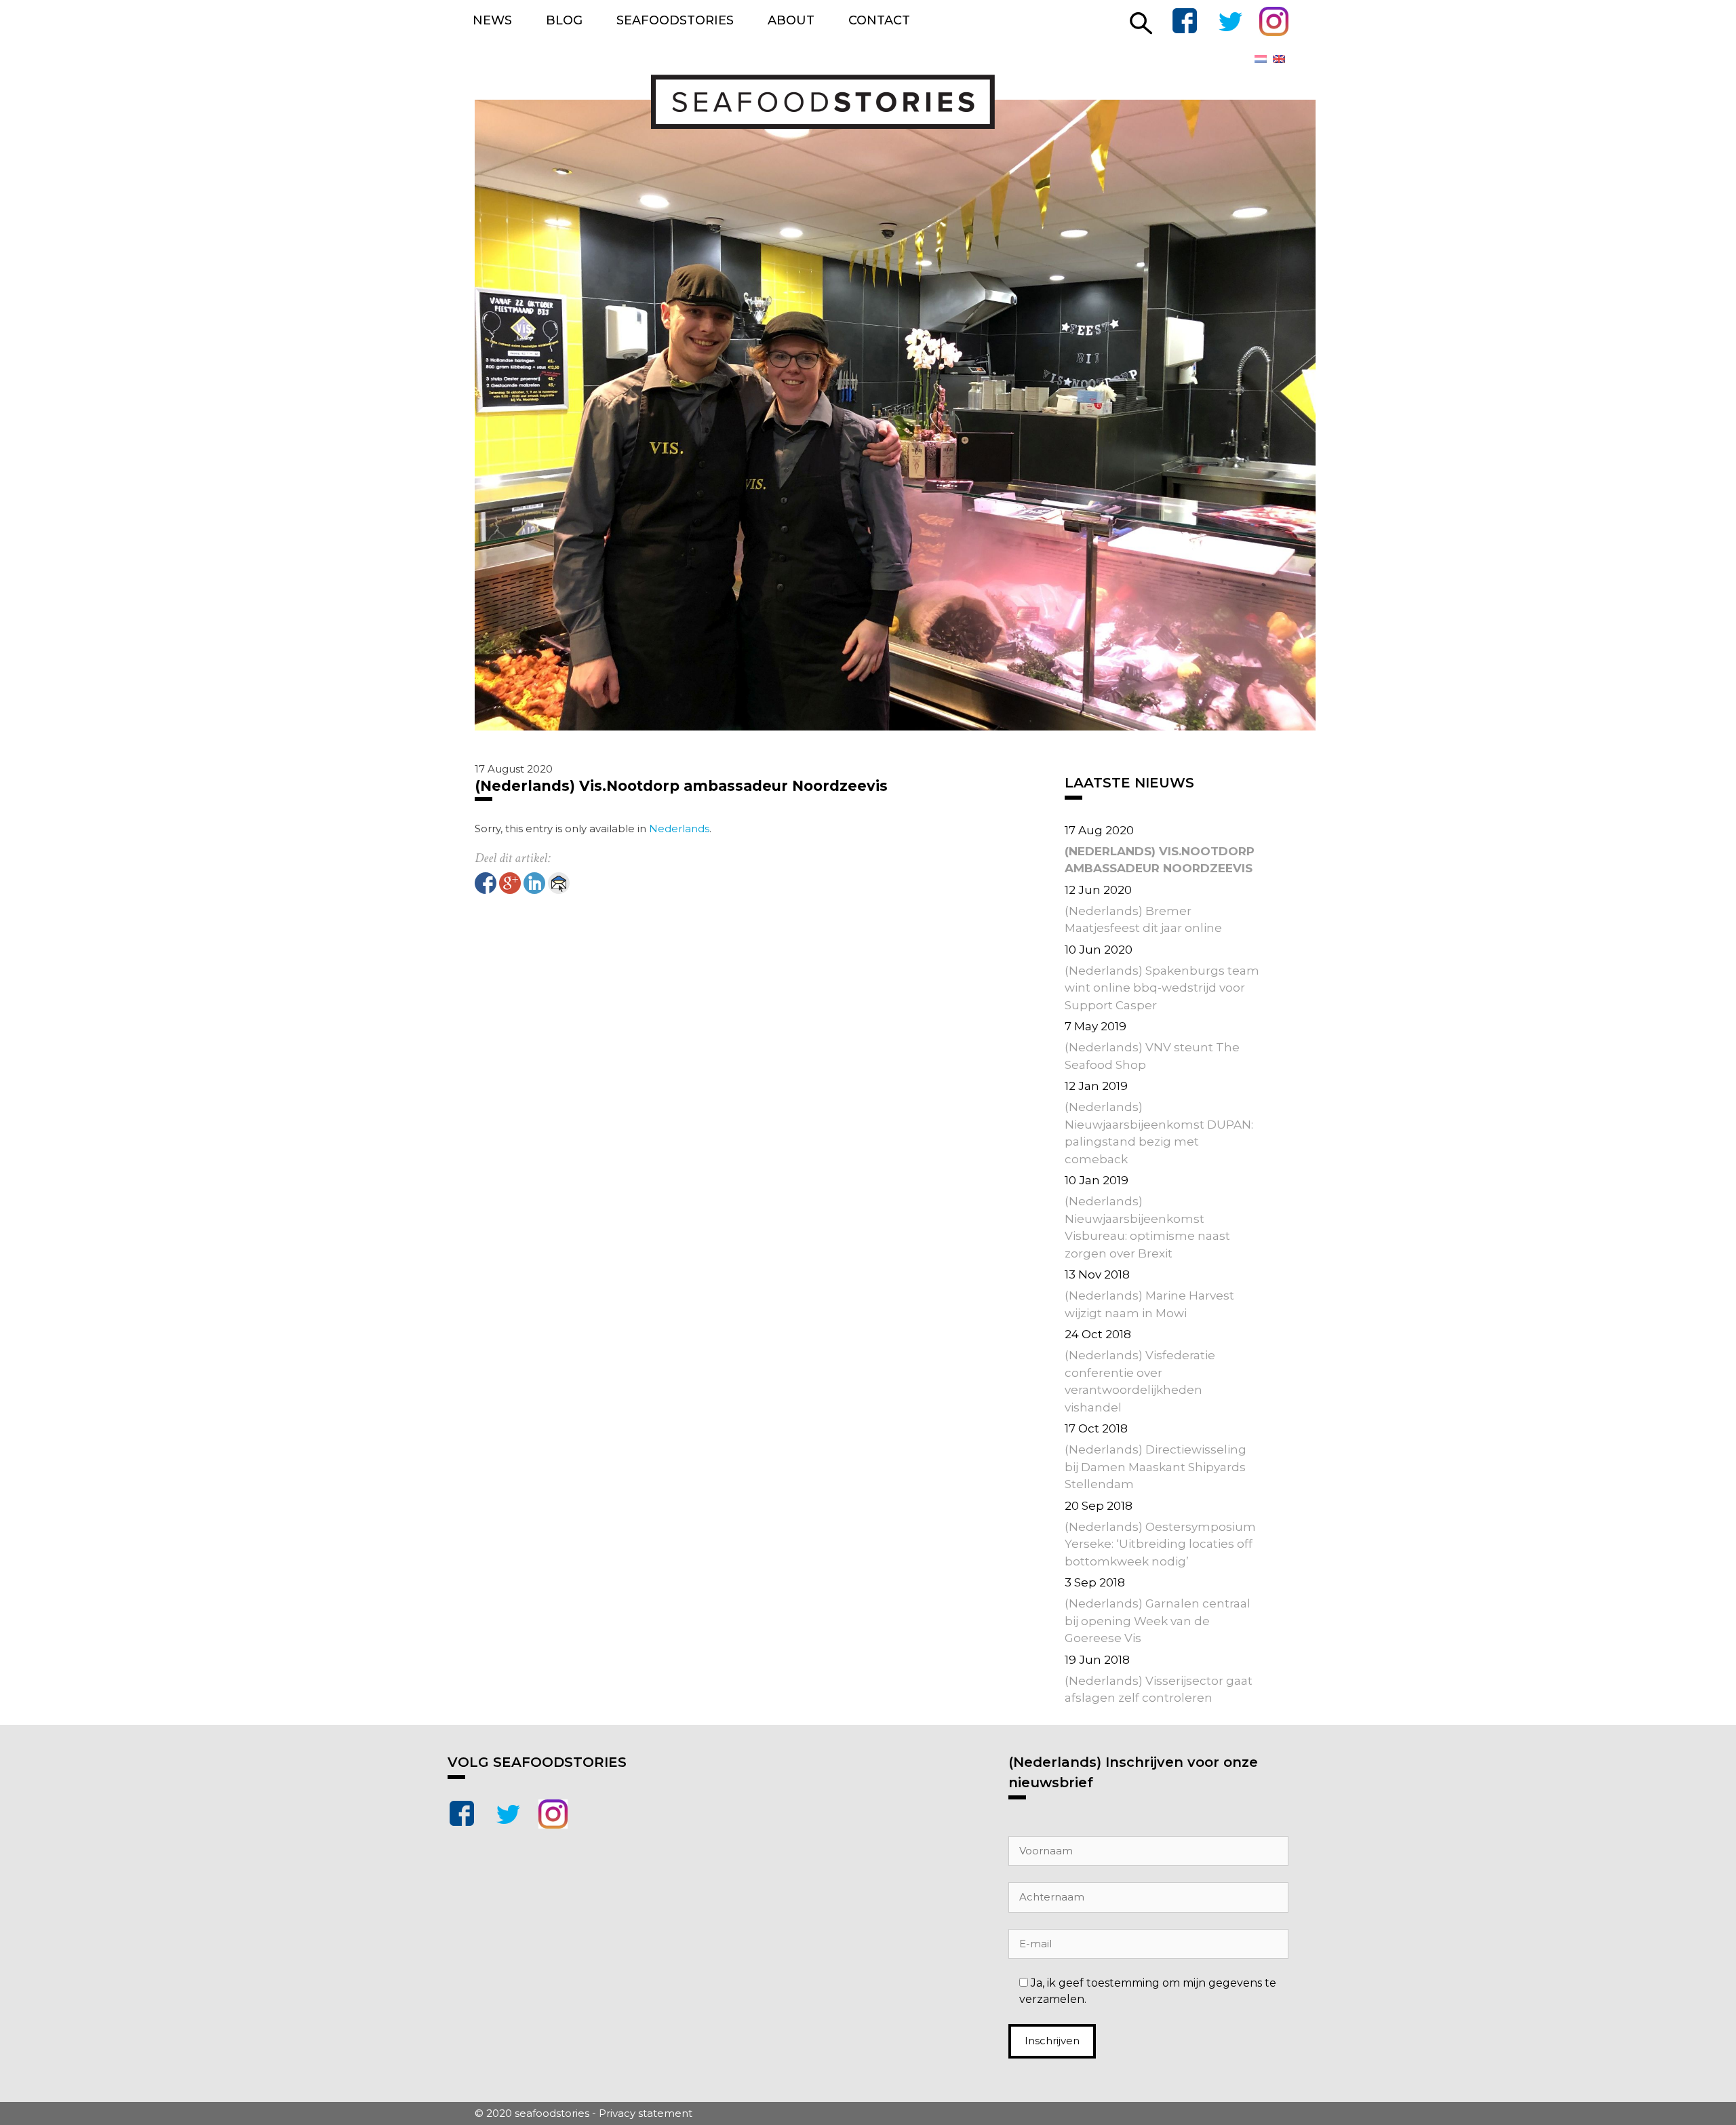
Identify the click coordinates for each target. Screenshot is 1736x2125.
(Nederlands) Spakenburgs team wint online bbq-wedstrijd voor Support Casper (1162, 988)
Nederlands (679, 828)
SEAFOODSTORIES (675, 20)
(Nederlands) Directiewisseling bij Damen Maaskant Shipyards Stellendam (1156, 1467)
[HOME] (790, 125)
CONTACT (879, 20)
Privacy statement (646, 2113)
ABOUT (791, 20)
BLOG (564, 20)
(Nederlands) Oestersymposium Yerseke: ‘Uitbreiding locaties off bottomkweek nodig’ (1160, 1544)
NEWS (492, 20)
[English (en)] (1279, 58)
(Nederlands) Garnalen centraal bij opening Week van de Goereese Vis (1158, 1621)
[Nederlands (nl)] (1261, 58)
